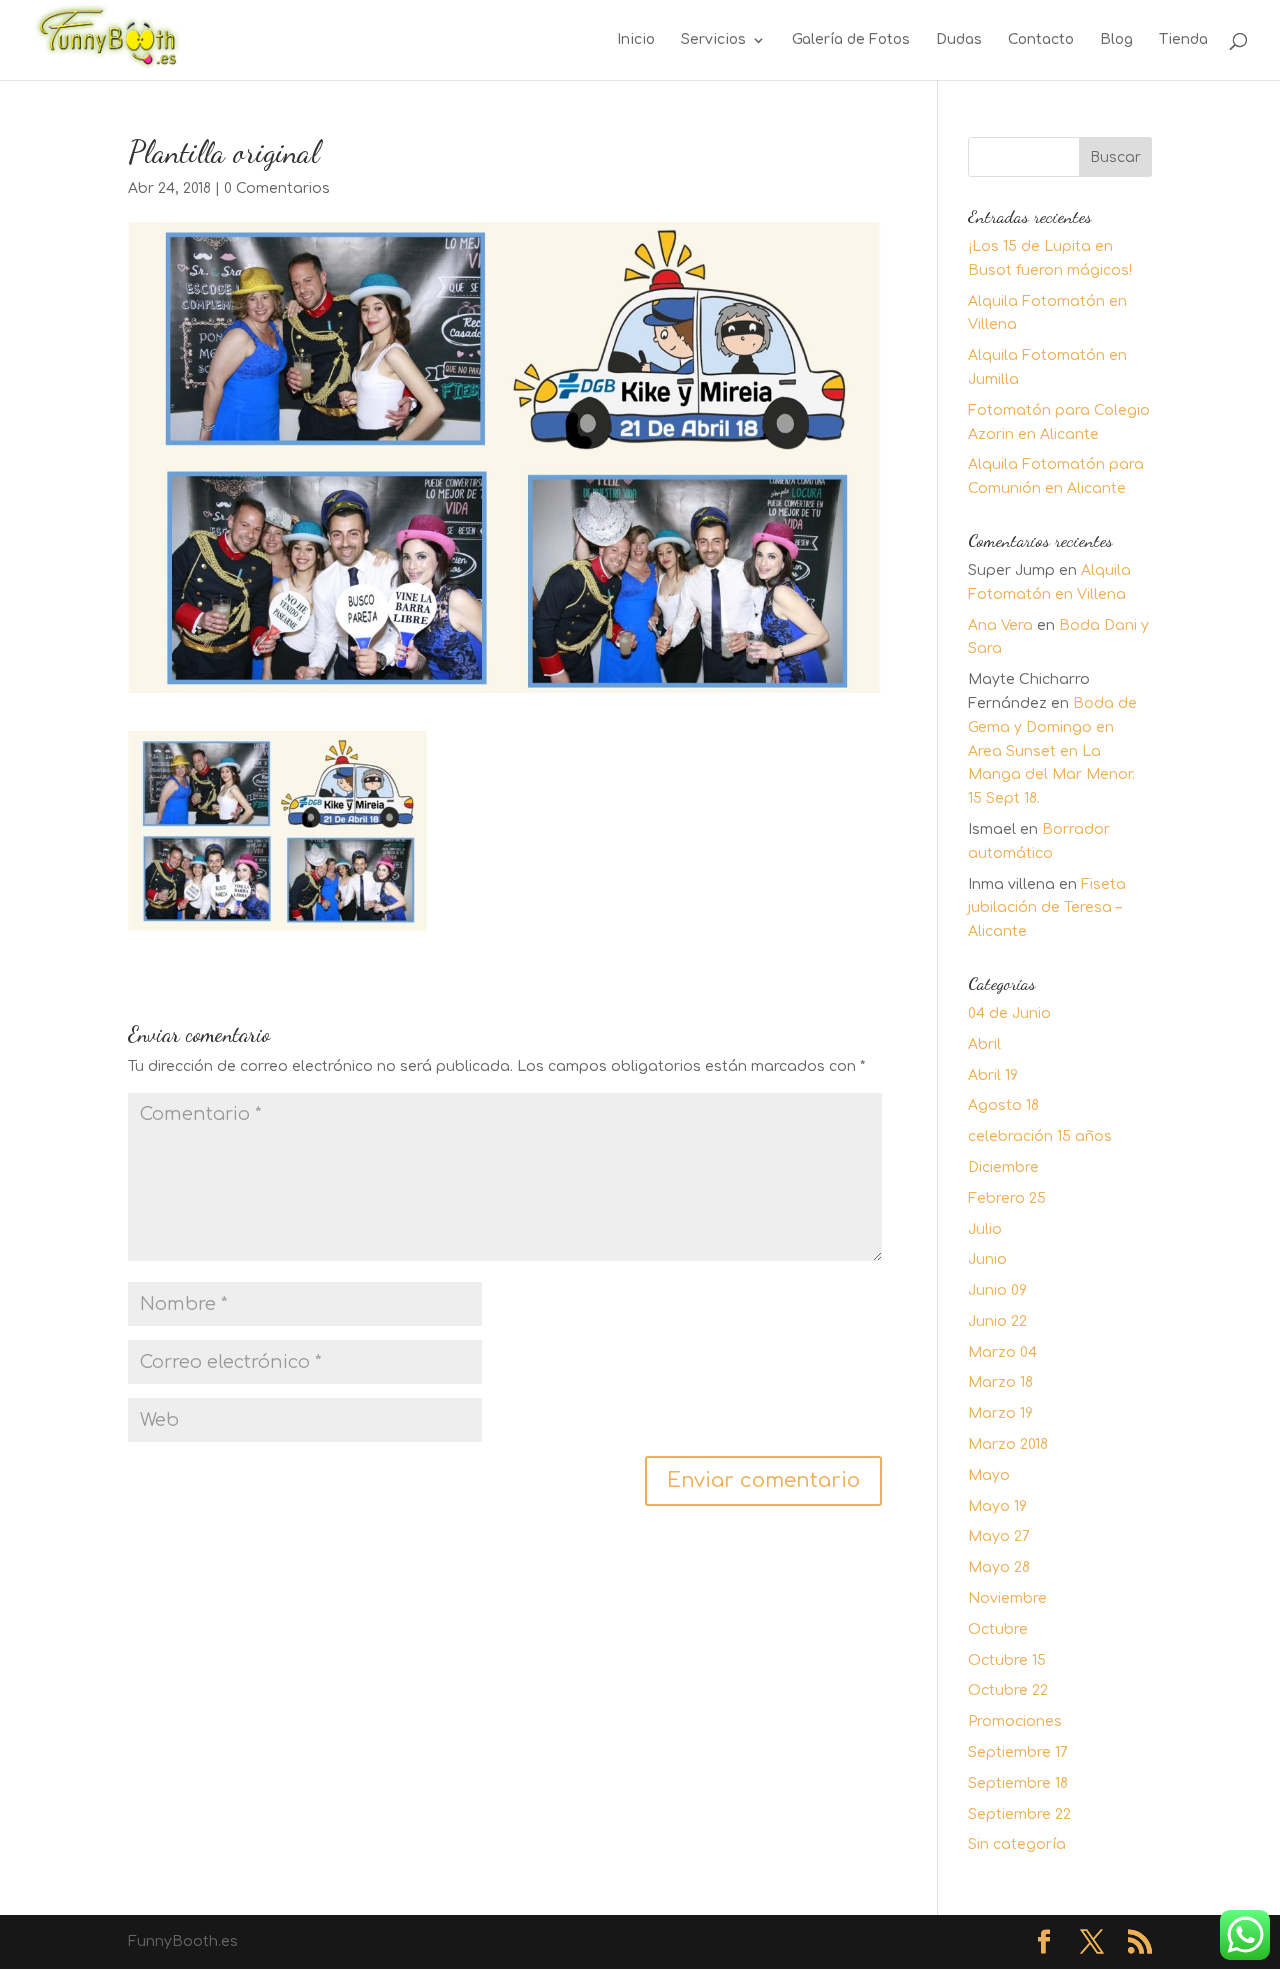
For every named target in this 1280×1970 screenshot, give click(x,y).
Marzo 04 (1002, 1352)
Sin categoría (1017, 1844)
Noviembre (1007, 1598)
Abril (984, 1044)
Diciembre (1003, 1167)
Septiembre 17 (1018, 1752)
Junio (987, 1259)
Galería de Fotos (851, 40)
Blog (1116, 40)
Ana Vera (1000, 625)
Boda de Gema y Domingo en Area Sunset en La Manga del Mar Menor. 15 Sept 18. (1052, 751)
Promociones (1015, 1721)
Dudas (959, 40)
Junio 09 (997, 1290)
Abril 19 (993, 1075)
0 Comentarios (277, 188)
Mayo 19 (997, 1506)
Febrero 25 (1007, 1198)
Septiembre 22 (1019, 1814)
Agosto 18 (1003, 1105)
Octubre (998, 1629)
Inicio (636, 40)
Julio (985, 1229)
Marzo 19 (1000, 1413)
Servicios (713, 40)
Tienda (1183, 40)
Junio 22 (997, 1321)
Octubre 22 (1008, 1690)
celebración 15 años (1040, 1136)
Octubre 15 (1007, 1660)
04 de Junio (1009, 1013)
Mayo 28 (999, 1567)
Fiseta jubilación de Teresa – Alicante (1047, 908)
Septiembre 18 (1018, 1783)
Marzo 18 (1000, 1382)
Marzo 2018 (1008, 1444)
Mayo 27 (999, 1536)
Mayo (989, 1475)
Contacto (1041, 40)
